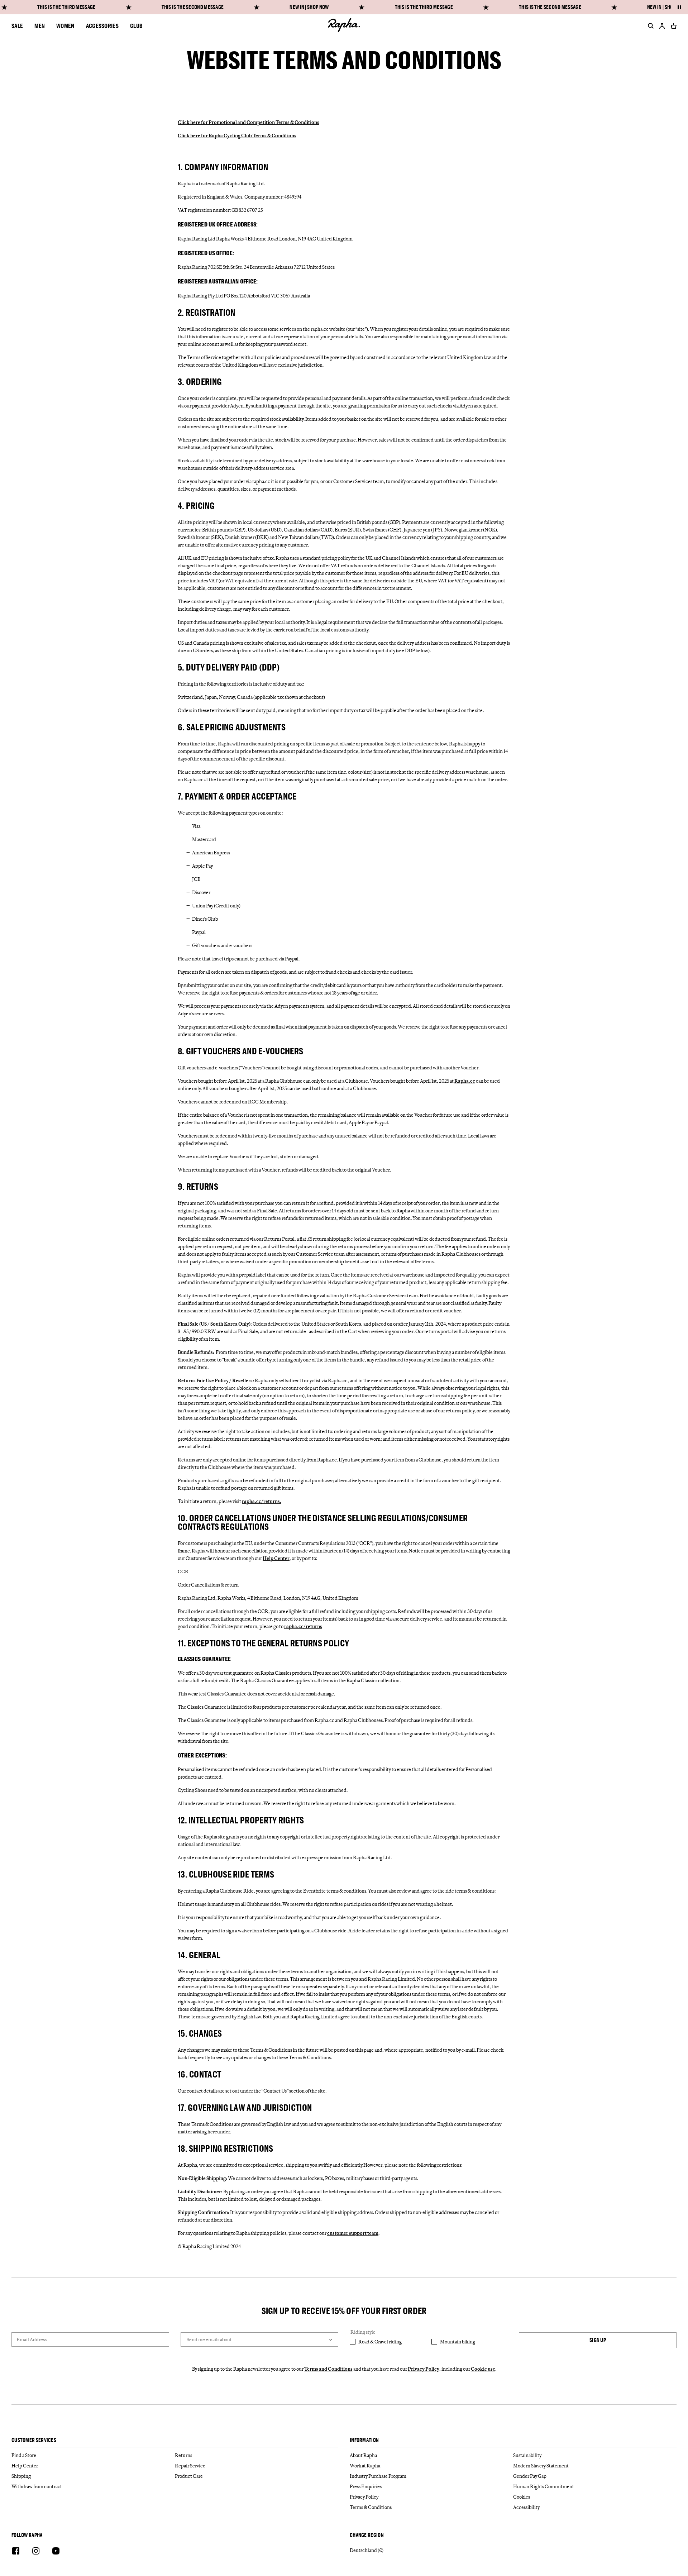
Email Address (32, 2339)
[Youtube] (56, 2552)
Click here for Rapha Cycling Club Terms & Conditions (237, 135)
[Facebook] (16, 2552)
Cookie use (483, 2369)
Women (65, 26)
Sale (17, 26)
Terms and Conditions (328, 2369)
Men (40, 26)
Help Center (276, 1558)
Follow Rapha (27, 2535)
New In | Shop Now (309, 7)
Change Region (367, 2535)
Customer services (34, 2440)
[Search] (649, 26)
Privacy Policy (424, 2369)
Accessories (102, 26)
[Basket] (672, 26)
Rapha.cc (465, 1081)
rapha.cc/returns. (262, 1501)
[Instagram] (36, 2552)
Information (364, 2440)
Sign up (598, 2340)
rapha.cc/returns (303, 1626)
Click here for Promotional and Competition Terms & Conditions (249, 122)
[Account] (662, 26)
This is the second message (193, 7)
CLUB (136, 26)
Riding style (363, 2332)
